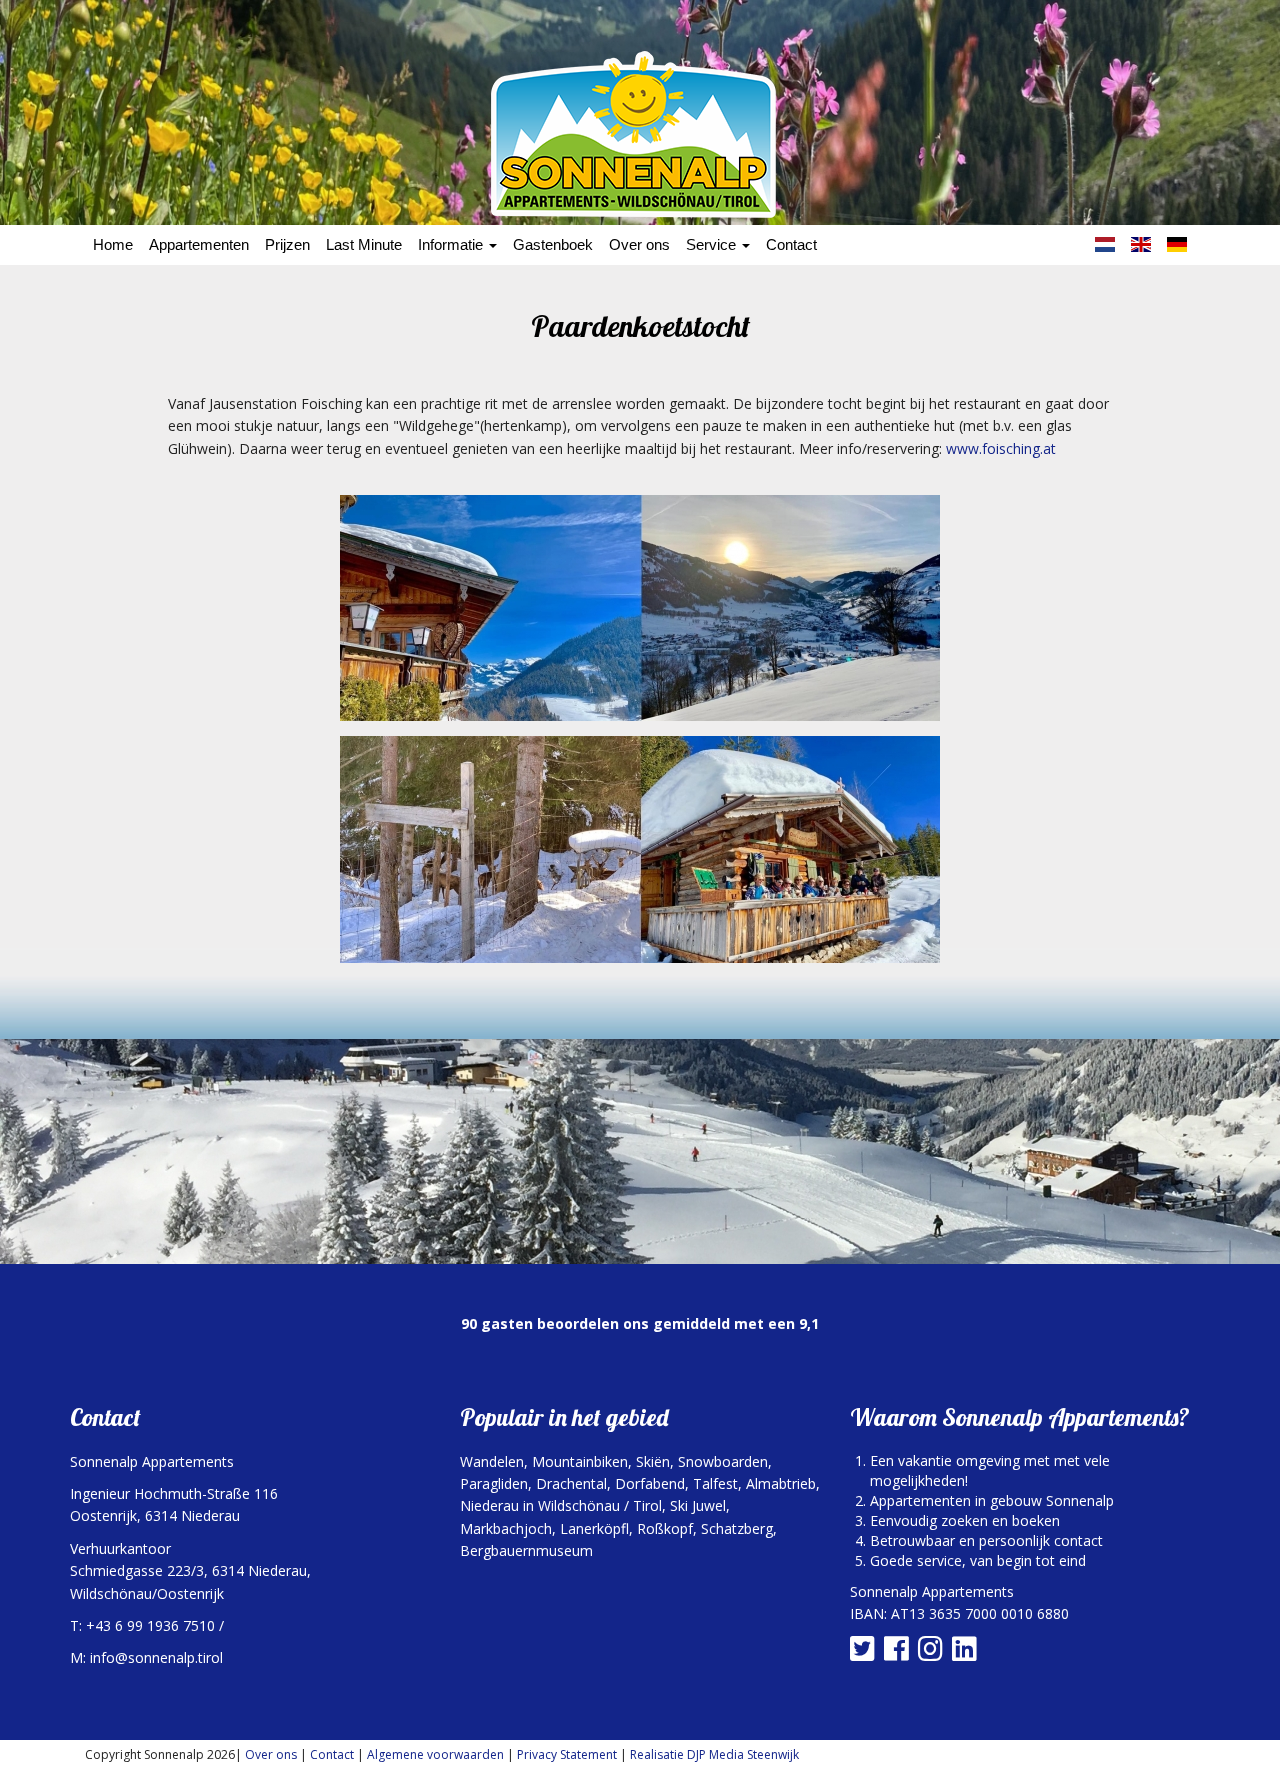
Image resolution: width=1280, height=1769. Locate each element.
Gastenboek (553, 244)
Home (113, 244)
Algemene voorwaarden (435, 1754)
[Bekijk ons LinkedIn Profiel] (967, 1653)
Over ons (639, 244)
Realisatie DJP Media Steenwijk (714, 1754)
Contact (791, 244)
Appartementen (199, 244)
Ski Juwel (698, 1505)
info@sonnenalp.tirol (156, 1657)
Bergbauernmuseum (526, 1550)
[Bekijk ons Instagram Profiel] (933, 1653)
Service (713, 244)
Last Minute (364, 244)
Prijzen (287, 244)
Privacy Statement (567, 1754)
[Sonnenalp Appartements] (640, 134)
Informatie (452, 244)
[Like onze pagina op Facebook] (899, 1653)
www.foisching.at (1001, 448)
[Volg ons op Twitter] (865, 1653)
